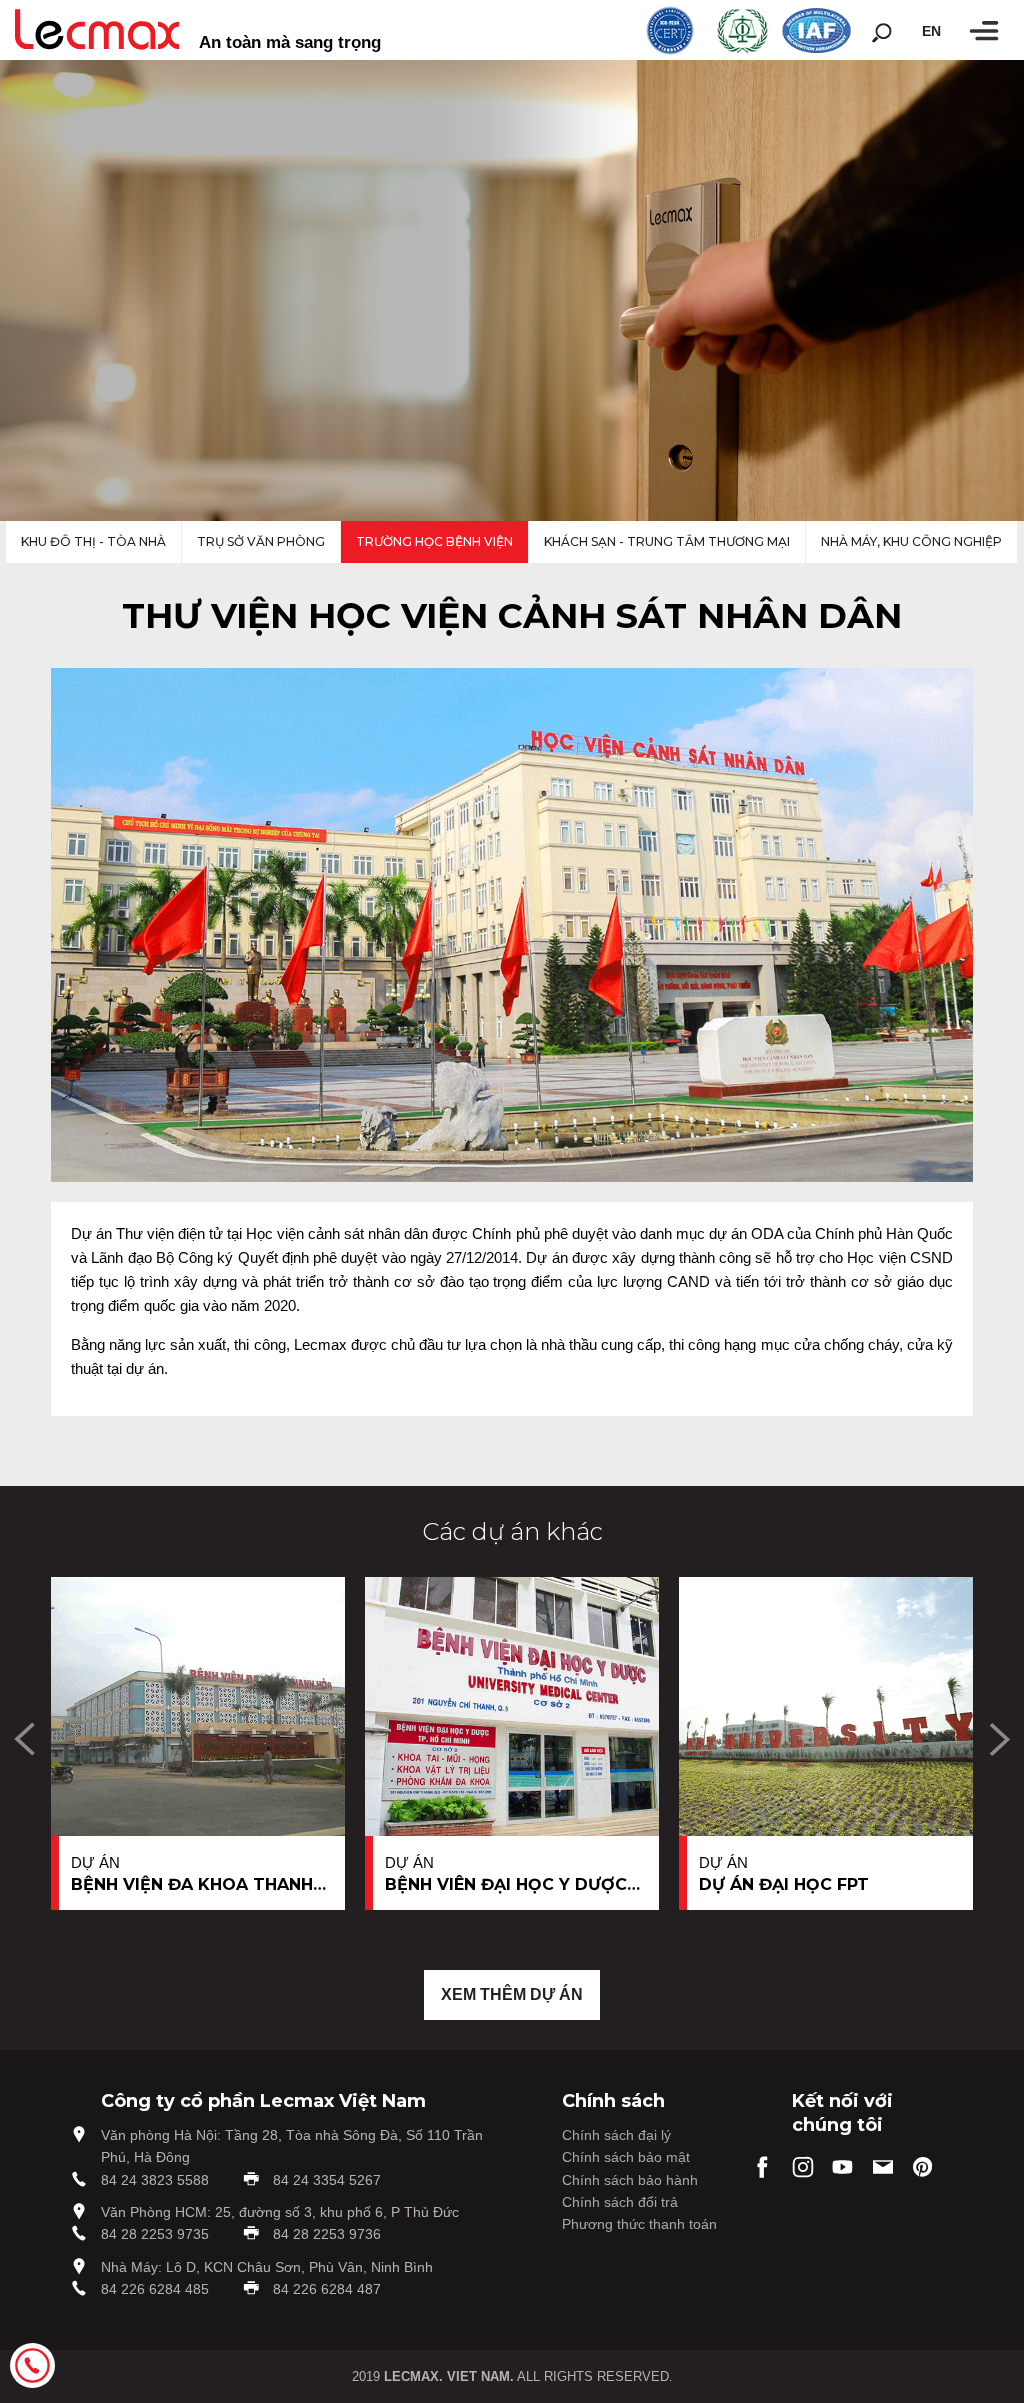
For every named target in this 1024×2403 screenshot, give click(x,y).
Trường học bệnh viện (434, 541)
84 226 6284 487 (327, 2289)
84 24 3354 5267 (327, 2180)
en (931, 31)
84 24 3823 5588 (155, 2180)
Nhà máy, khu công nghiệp (911, 541)
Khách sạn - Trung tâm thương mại (667, 541)
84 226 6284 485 (155, 2289)
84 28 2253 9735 (155, 2234)
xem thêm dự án (512, 1994)
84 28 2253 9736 (327, 2234)
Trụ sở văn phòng (261, 541)
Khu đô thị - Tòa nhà (93, 541)
